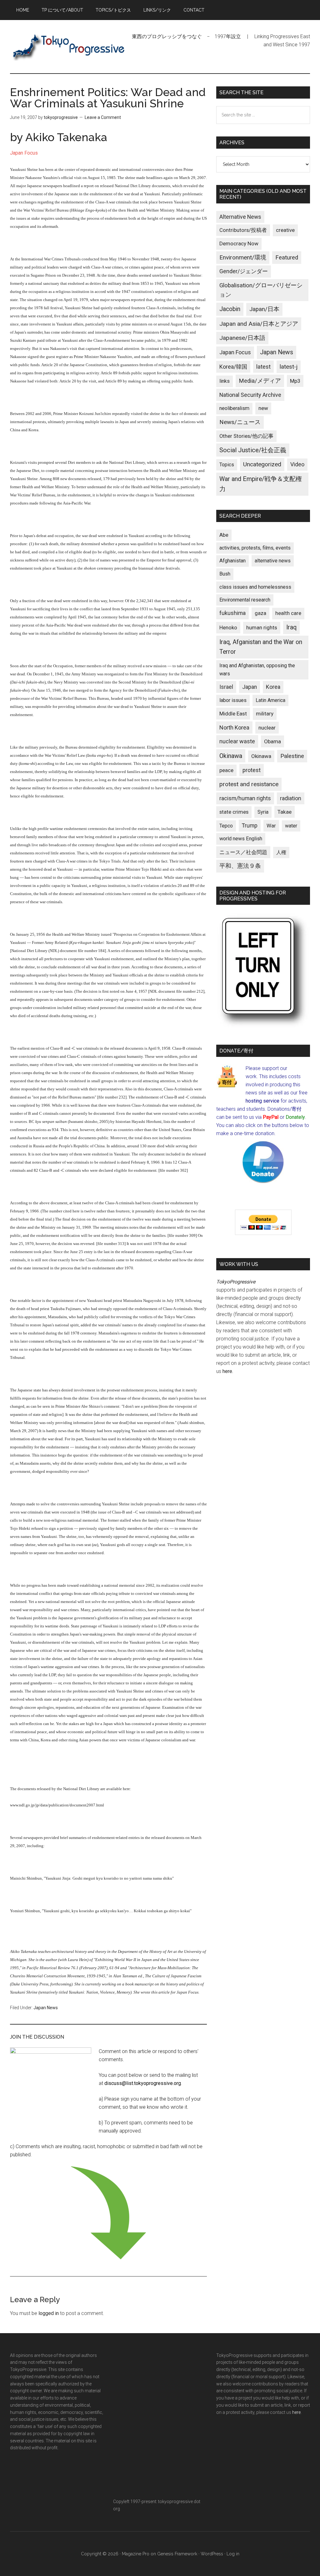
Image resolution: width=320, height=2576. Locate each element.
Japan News (46, 2008)
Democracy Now (239, 243)
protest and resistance (249, 784)
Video (297, 464)
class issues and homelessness (255, 587)
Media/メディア (260, 381)
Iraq (291, 627)
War (271, 826)
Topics (227, 465)
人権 (281, 852)
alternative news (273, 561)
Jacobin (230, 309)
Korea (273, 687)
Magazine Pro (136, 2554)
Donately (295, 1117)
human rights (262, 627)
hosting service (262, 1101)
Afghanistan (232, 561)
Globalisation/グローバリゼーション (261, 290)
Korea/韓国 (233, 367)
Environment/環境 (243, 258)
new (263, 408)
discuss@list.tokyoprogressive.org (143, 2083)
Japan (250, 687)
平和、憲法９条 (240, 866)
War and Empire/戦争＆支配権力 (261, 484)
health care (288, 613)
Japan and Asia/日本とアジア (259, 324)
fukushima (232, 613)
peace (226, 770)
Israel (226, 687)
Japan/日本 (264, 309)
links (225, 381)
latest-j (289, 367)
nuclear (267, 728)
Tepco (226, 826)
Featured (287, 258)
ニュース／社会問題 (243, 852)
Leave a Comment (103, 117)
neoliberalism (234, 408)
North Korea (234, 727)
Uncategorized (262, 464)
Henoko (228, 627)
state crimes (234, 812)
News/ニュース (240, 422)
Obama (272, 741)
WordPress (212, 2554)
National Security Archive (250, 395)
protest (252, 770)
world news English (241, 839)
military (265, 714)
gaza (260, 613)
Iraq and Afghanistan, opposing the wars (257, 670)
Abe (224, 535)
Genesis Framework (177, 2554)
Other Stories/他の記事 (246, 436)
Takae (285, 812)
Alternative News (240, 217)
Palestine (292, 756)
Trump (250, 826)
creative (285, 230)
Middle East (233, 714)
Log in (233, 2554)
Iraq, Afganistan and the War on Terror (261, 647)
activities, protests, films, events (255, 548)
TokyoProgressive (69, 47)
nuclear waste (237, 741)
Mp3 (295, 381)
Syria (263, 812)
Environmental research (245, 600)
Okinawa (231, 756)
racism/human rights (245, 798)
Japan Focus (24, 153)
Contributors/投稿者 (243, 230)
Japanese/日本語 (242, 338)
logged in (49, 2313)
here (227, 1371)
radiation (291, 798)
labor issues (233, 700)
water (291, 826)
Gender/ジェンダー (244, 271)
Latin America (270, 700)
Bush (225, 574)
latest (263, 367)
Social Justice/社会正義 (253, 450)
